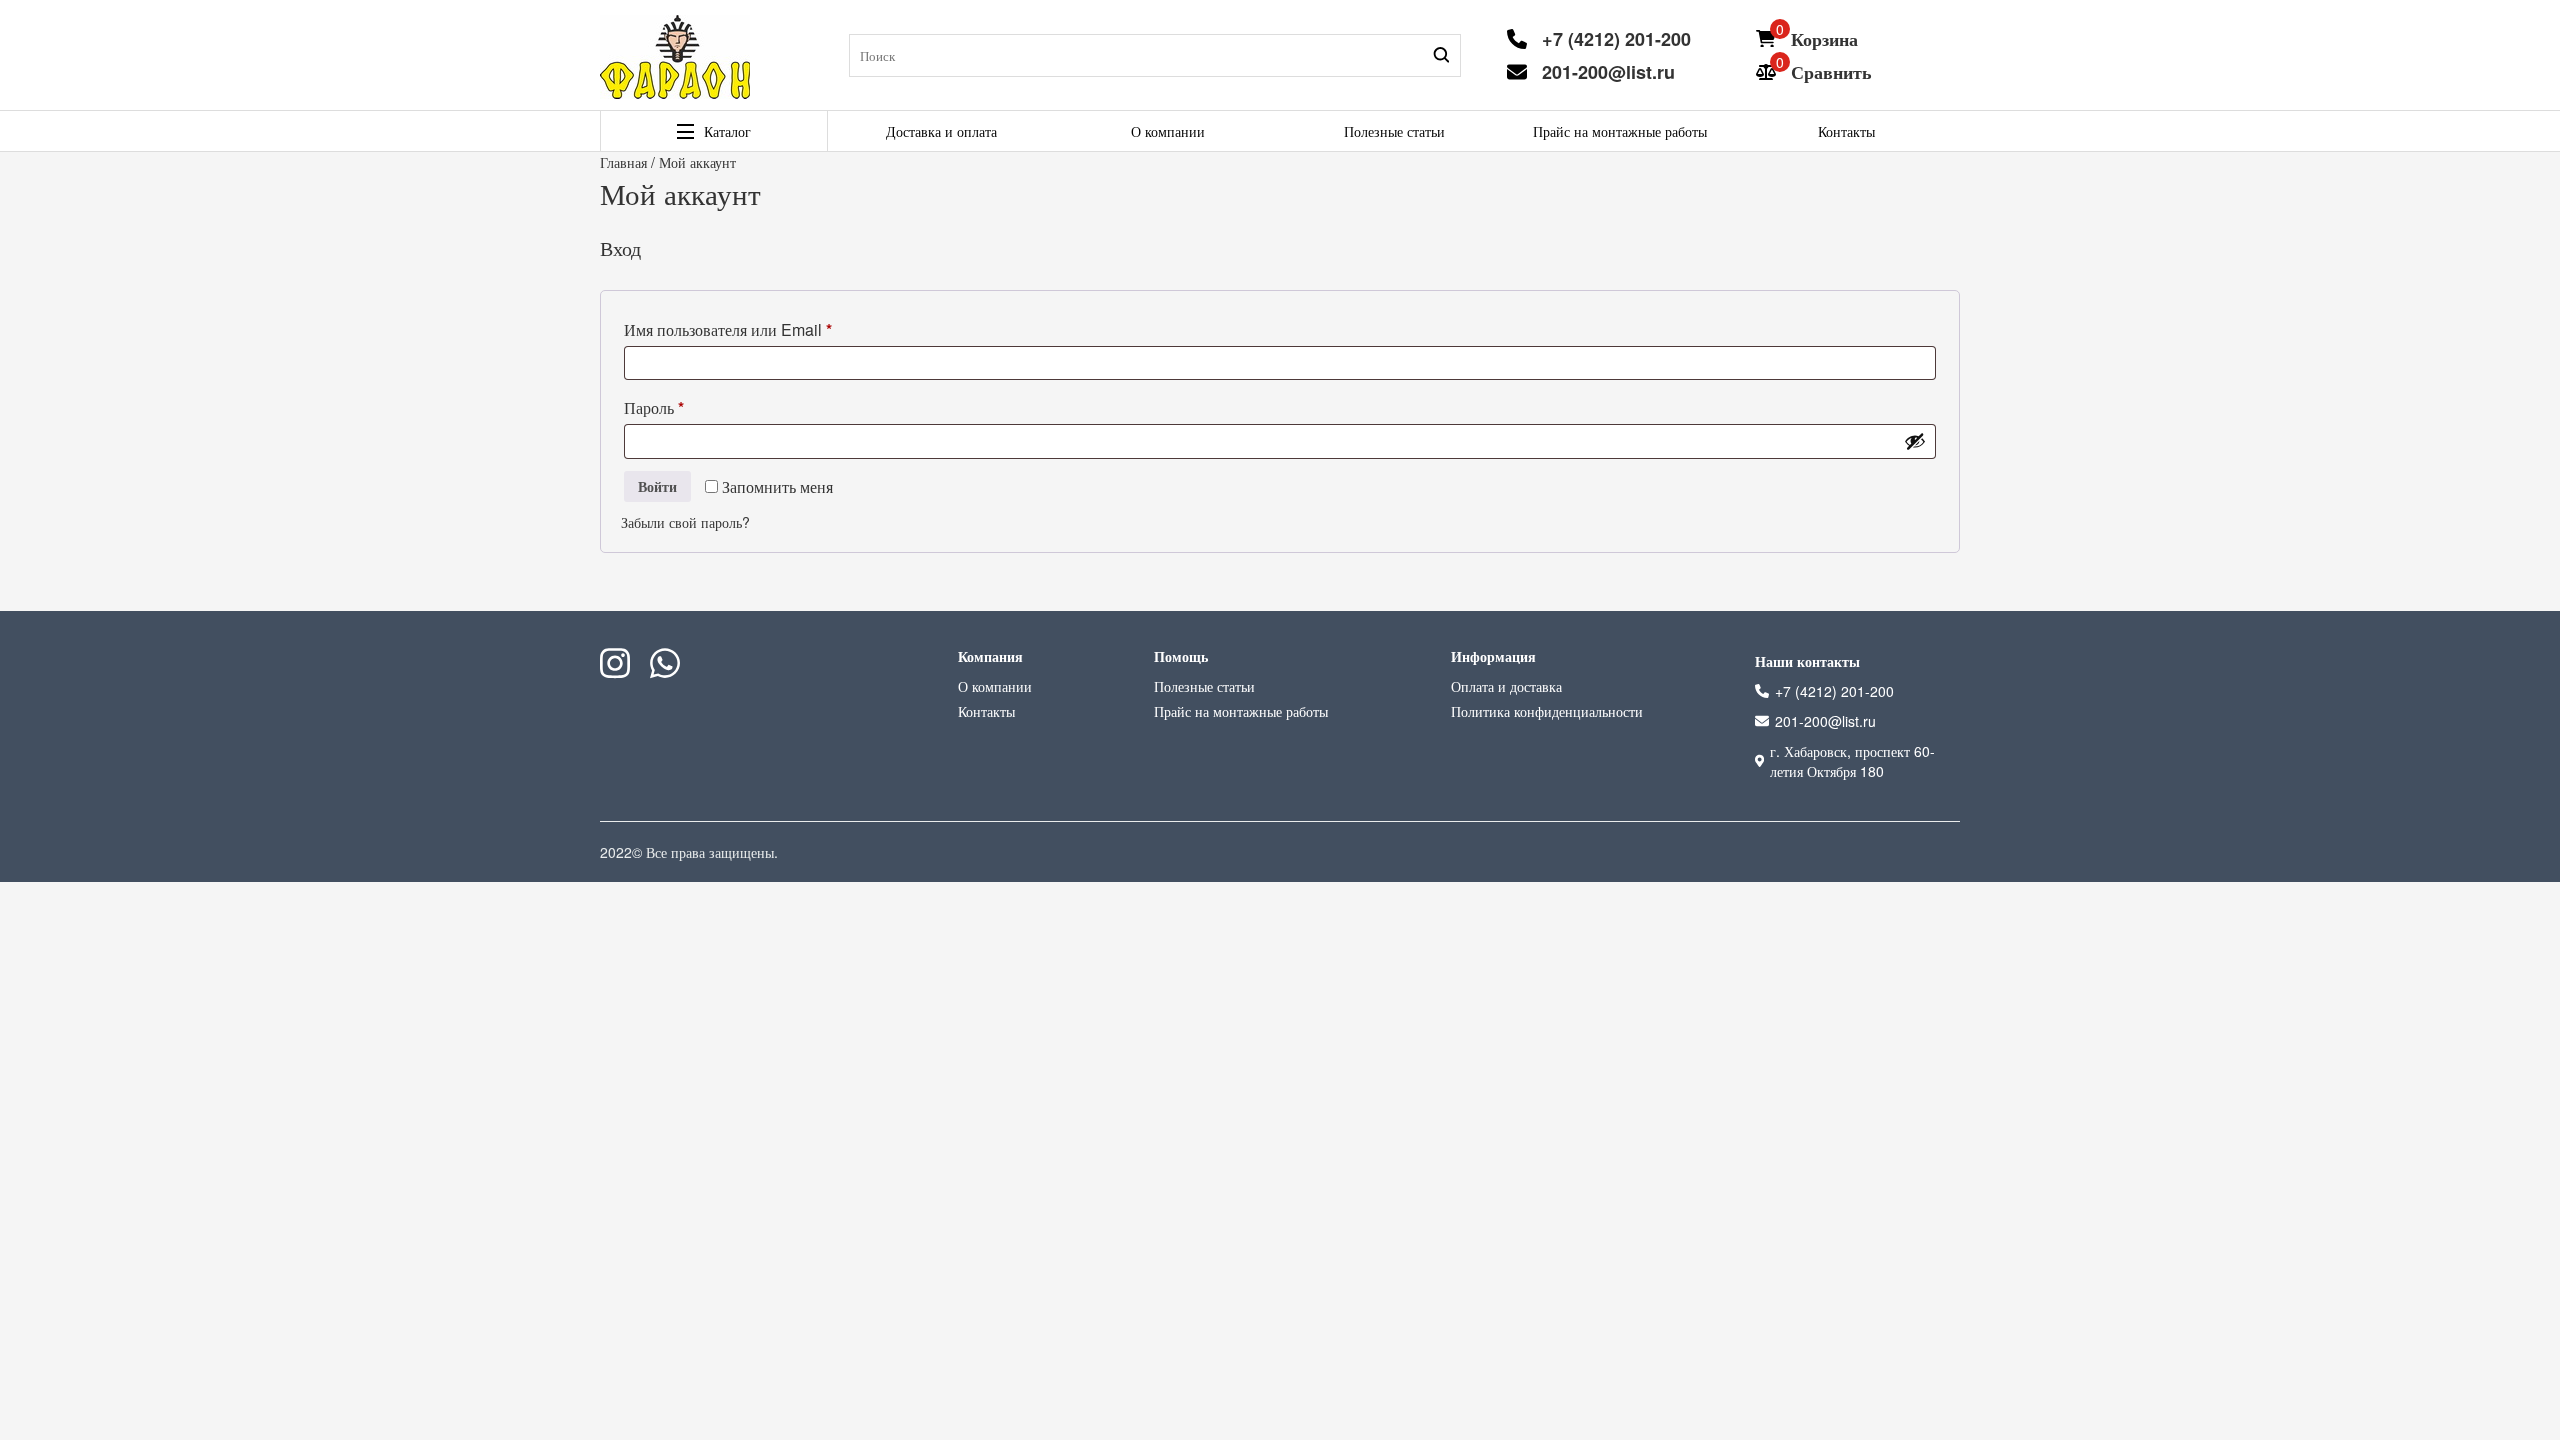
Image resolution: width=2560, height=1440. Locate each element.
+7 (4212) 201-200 (1616, 39)
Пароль (696, 407)
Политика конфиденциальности (1547, 711)
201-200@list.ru (1608, 72)
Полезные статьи (1394, 131)
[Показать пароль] (1915, 441)
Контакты (1846, 131)
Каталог (727, 131)
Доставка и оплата (941, 131)
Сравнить (1831, 72)
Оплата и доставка (1506, 686)
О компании (1168, 131)
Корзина (1824, 39)
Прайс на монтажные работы (1620, 131)
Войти (657, 486)
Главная (623, 162)
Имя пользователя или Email (770, 329)
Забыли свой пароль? (685, 522)
